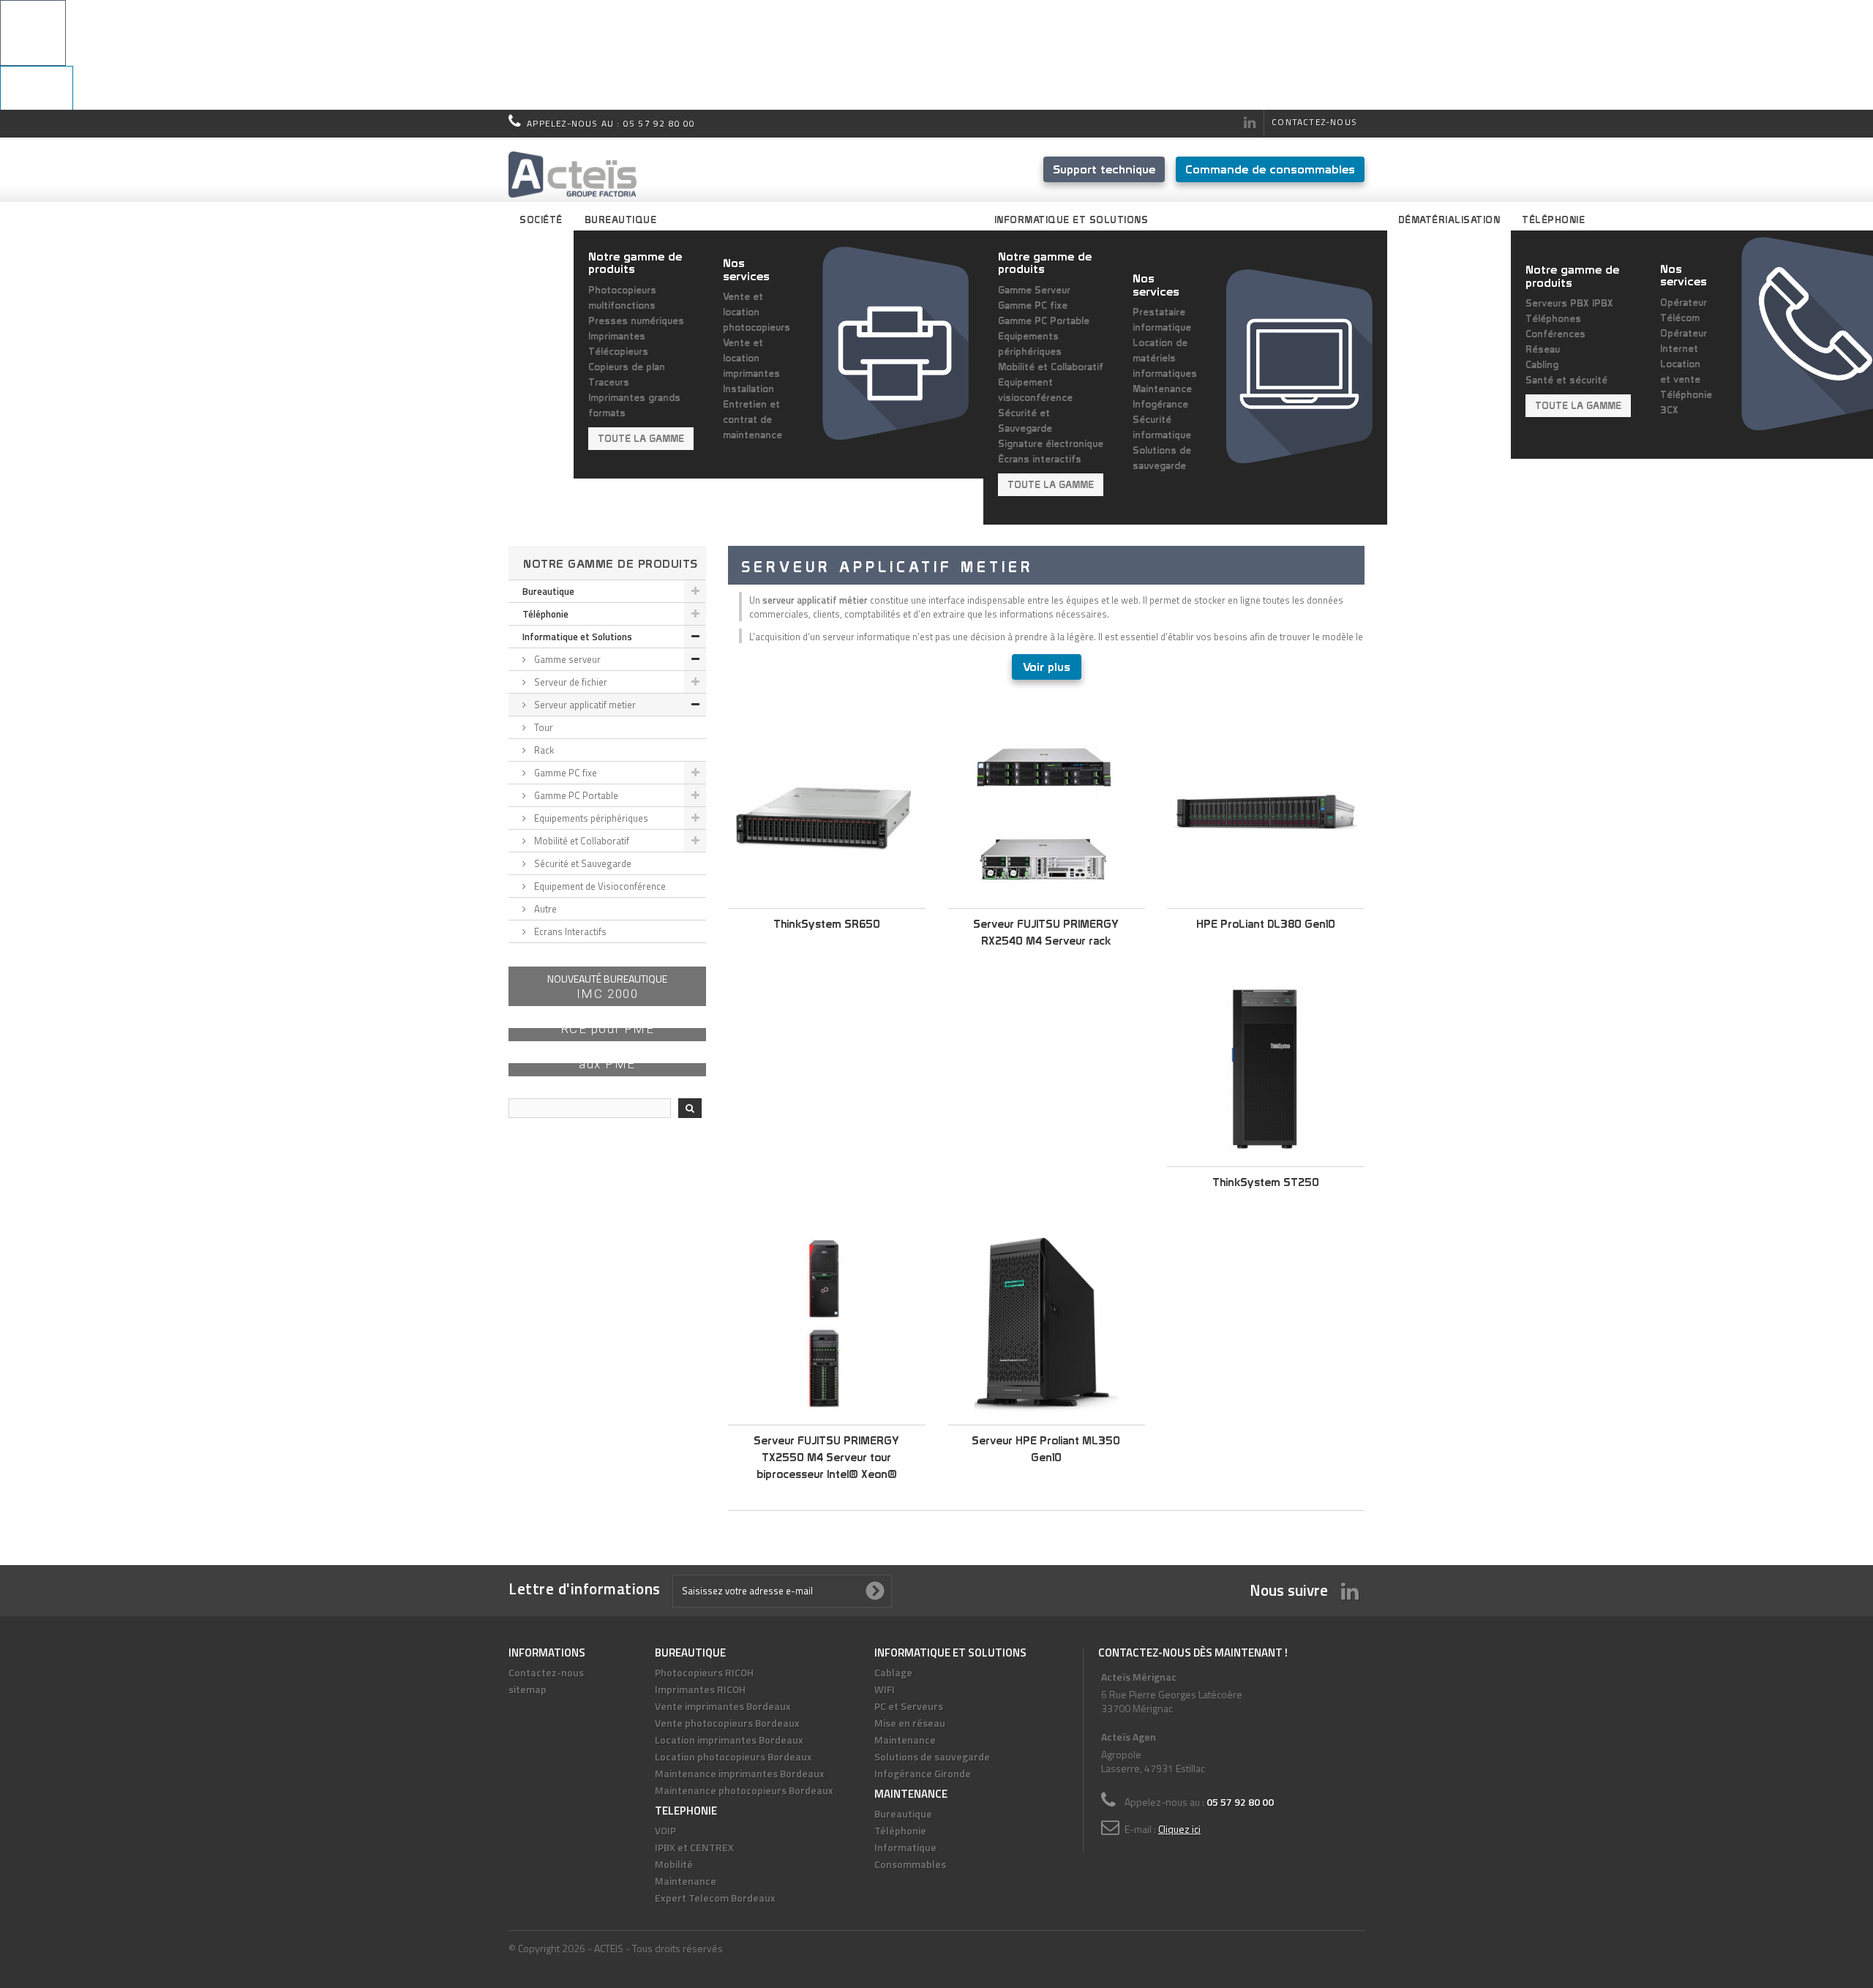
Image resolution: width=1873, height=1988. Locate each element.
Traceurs (609, 382)
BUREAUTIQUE (690, 1653)
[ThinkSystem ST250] (1266, 1068)
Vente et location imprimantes (751, 358)
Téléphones (1553, 318)
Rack (543, 750)
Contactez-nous (1314, 122)
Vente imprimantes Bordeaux (723, 1706)
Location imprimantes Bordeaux (729, 1740)
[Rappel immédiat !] (936, 55)
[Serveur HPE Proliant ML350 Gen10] (1046, 1327)
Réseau (1543, 349)
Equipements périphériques (590, 818)
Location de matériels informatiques (1165, 358)
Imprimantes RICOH (700, 1689)
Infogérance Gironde (923, 1773)
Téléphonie (545, 614)
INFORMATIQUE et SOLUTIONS (950, 1653)
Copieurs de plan (627, 367)
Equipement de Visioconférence (599, 886)
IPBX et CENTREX (694, 1847)
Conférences (1555, 334)
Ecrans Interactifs (569, 931)
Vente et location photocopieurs (757, 312)
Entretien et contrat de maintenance (752, 419)
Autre (544, 909)
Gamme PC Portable (1044, 320)
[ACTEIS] (573, 175)
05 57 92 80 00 (660, 123)
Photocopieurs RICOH (704, 1672)
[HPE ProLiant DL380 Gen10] (1266, 810)
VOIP (665, 1830)
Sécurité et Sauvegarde (582, 863)
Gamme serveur (566, 659)
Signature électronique (1051, 443)
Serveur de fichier (570, 682)
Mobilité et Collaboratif (1051, 367)
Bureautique (548, 591)
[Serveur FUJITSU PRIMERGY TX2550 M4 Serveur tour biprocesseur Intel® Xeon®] (827, 1327)
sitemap (528, 1689)
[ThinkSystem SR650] (827, 810)
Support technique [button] (1104, 169)
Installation (748, 389)
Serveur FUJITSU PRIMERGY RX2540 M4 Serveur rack (1046, 932)
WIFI (885, 1689)
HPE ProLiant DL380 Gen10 (1266, 924)
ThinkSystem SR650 (827, 924)
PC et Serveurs (909, 1706)
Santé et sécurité (1566, 380)
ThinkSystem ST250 (1266, 1182)
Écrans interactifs (1040, 459)
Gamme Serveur (1034, 290)
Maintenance (686, 1881)
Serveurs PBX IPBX (1569, 303)
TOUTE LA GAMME (641, 438)
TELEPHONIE (686, 1811)
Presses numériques (636, 320)
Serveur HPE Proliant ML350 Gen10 (1046, 1449)
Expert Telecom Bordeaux (715, 1898)
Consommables (910, 1864)
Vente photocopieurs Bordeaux (727, 1723)
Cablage (893, 1672)
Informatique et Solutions (577, 637)
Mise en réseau (910, 1723)
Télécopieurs (618, 351)
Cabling (1542, 364)
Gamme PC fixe (1033, 305)
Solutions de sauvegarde (932, 1756)
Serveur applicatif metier (584, 705)
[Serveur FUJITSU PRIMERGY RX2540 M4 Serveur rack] (1046, 810)
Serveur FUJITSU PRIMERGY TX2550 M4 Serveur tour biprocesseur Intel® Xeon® (826, 1457)
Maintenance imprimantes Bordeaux (740, 1773)
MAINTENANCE (911, 1794)
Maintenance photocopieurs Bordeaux (744, 1790)
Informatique (905, 1847)
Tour (543, 727)
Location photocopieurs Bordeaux (733, 1756)
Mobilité (674, 1864)
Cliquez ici (1179, 1829)
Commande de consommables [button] (1270, 169)
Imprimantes (617, 336)
